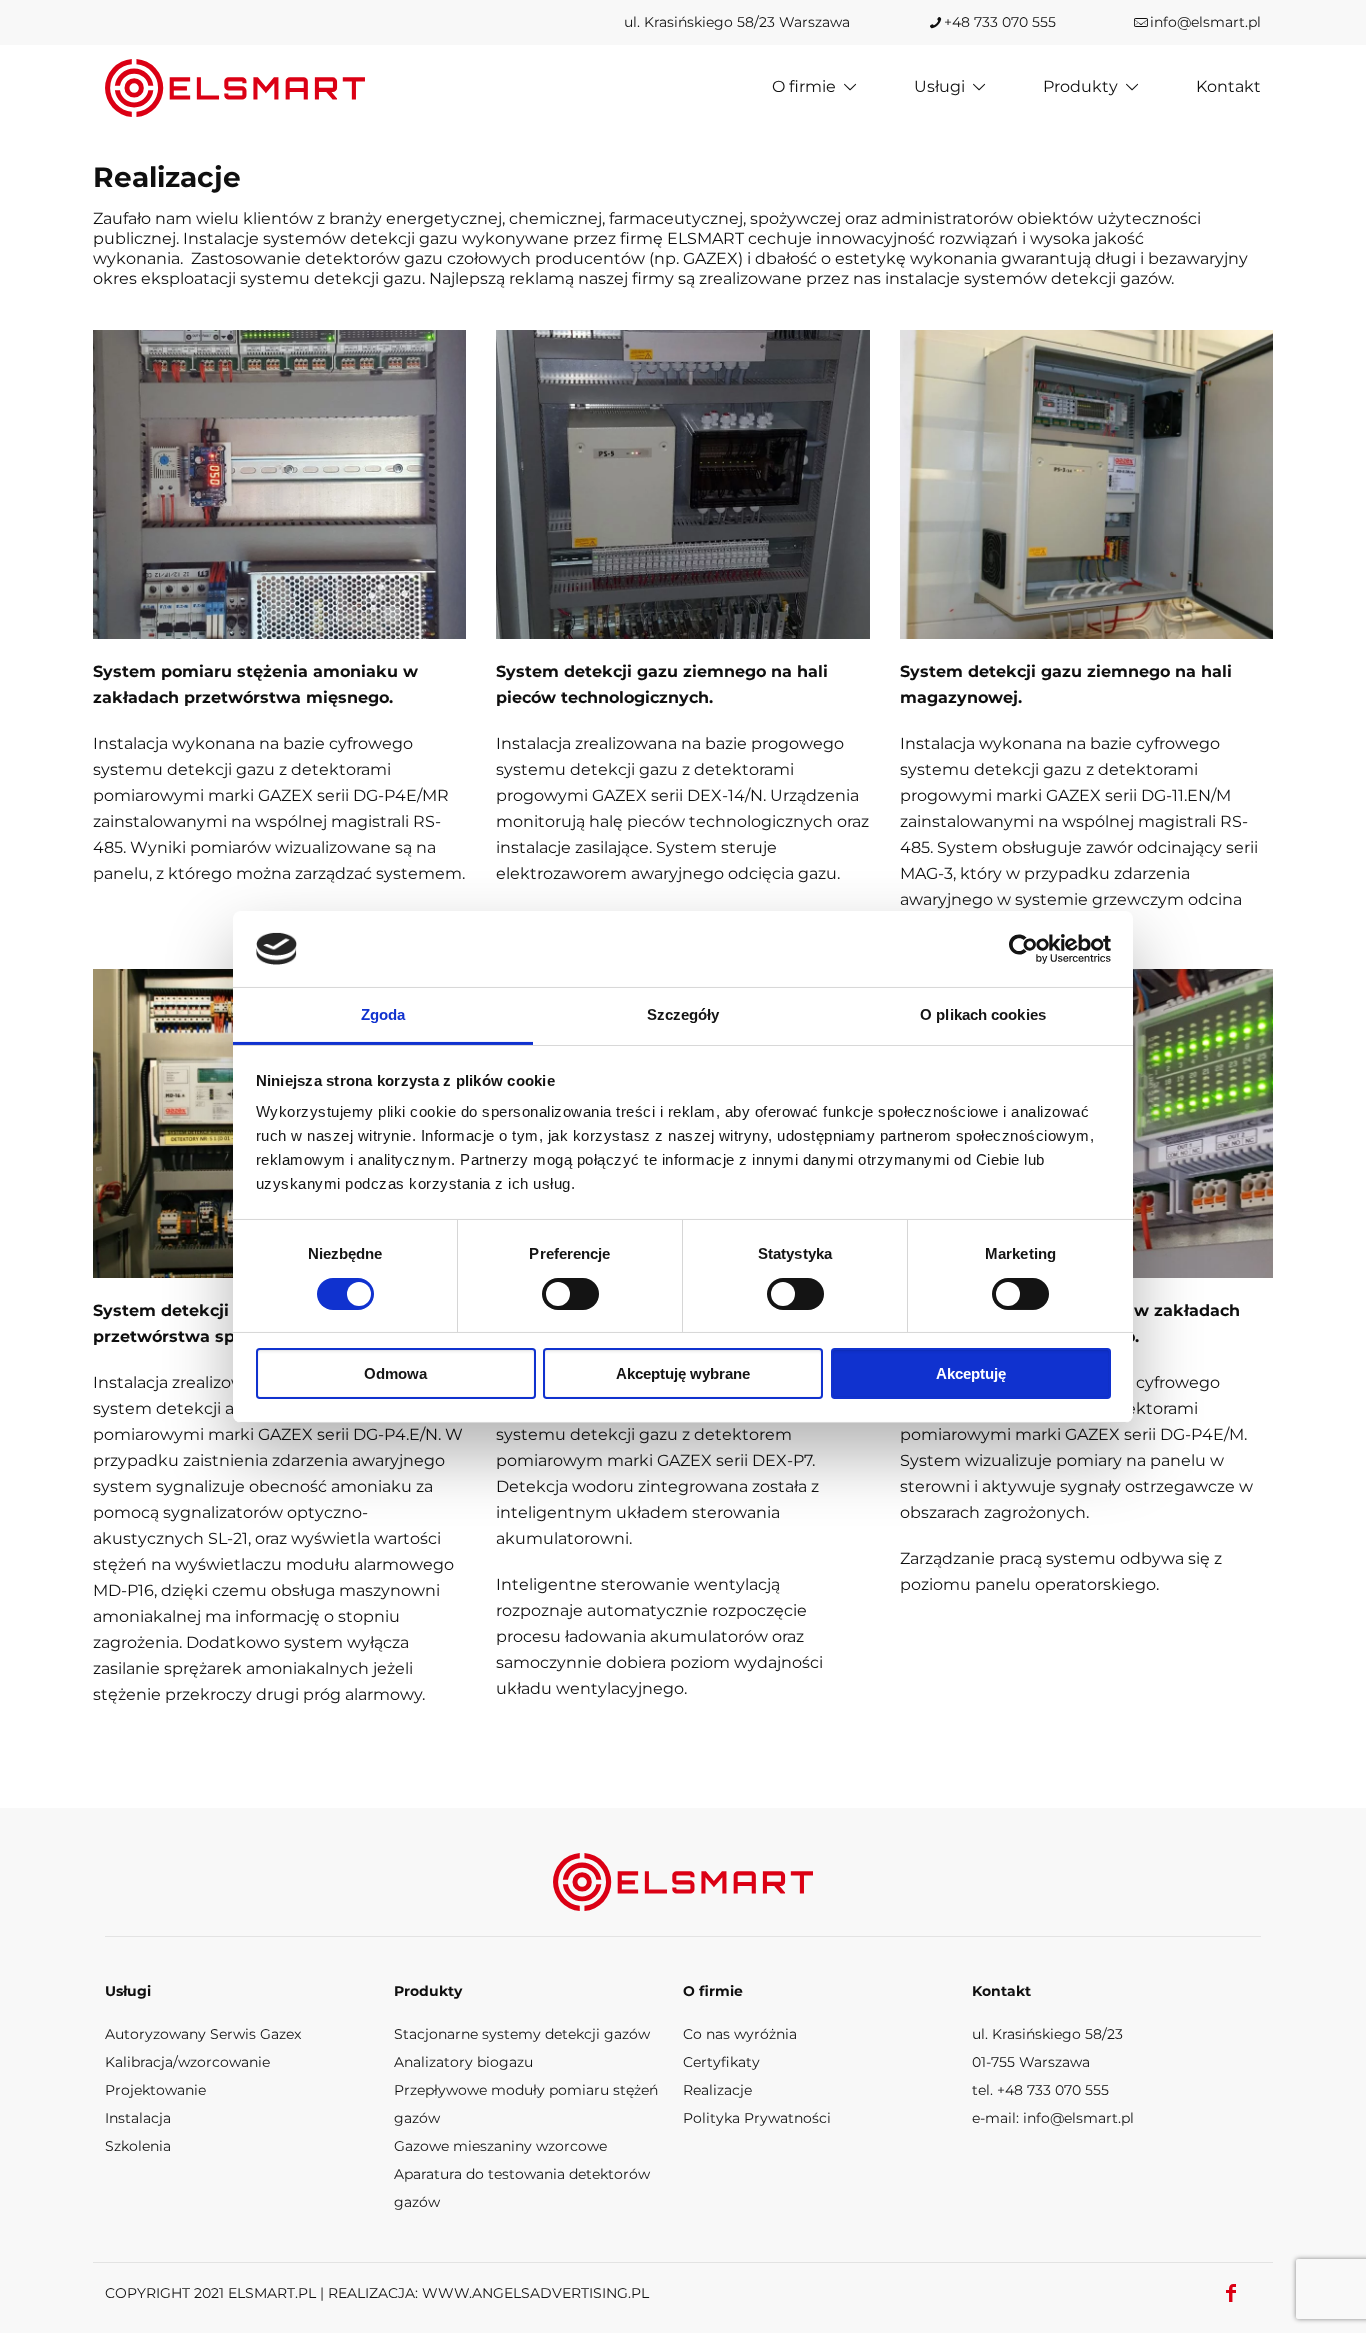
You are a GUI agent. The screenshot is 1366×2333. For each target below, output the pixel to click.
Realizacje (717, 2090)
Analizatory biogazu (463, 2062)
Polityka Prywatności (757, 2118)
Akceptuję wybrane (683, 1373)
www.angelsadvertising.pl (535, 2293)
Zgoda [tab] (383, 1014)
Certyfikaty (721, 2062)
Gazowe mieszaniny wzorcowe (500, 2146)
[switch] (570, 1294)
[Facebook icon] (1231, 2293)
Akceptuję (971, 1373)
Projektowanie (155, 2090)
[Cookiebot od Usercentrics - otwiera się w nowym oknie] (1023, 949)
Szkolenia (138, 2146)
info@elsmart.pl (1205, 22)
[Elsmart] (235, 87)
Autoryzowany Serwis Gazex (203, 2034)
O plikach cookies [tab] (983, 1014)
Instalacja (138, 2118)
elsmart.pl (272, 2293)
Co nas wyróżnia (740, 2034)
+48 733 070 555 (1000, 22)
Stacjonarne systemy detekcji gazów (522, 2034)
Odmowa (395, 1373)
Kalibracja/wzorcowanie (187, 2062)
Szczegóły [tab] (683, 1014)
